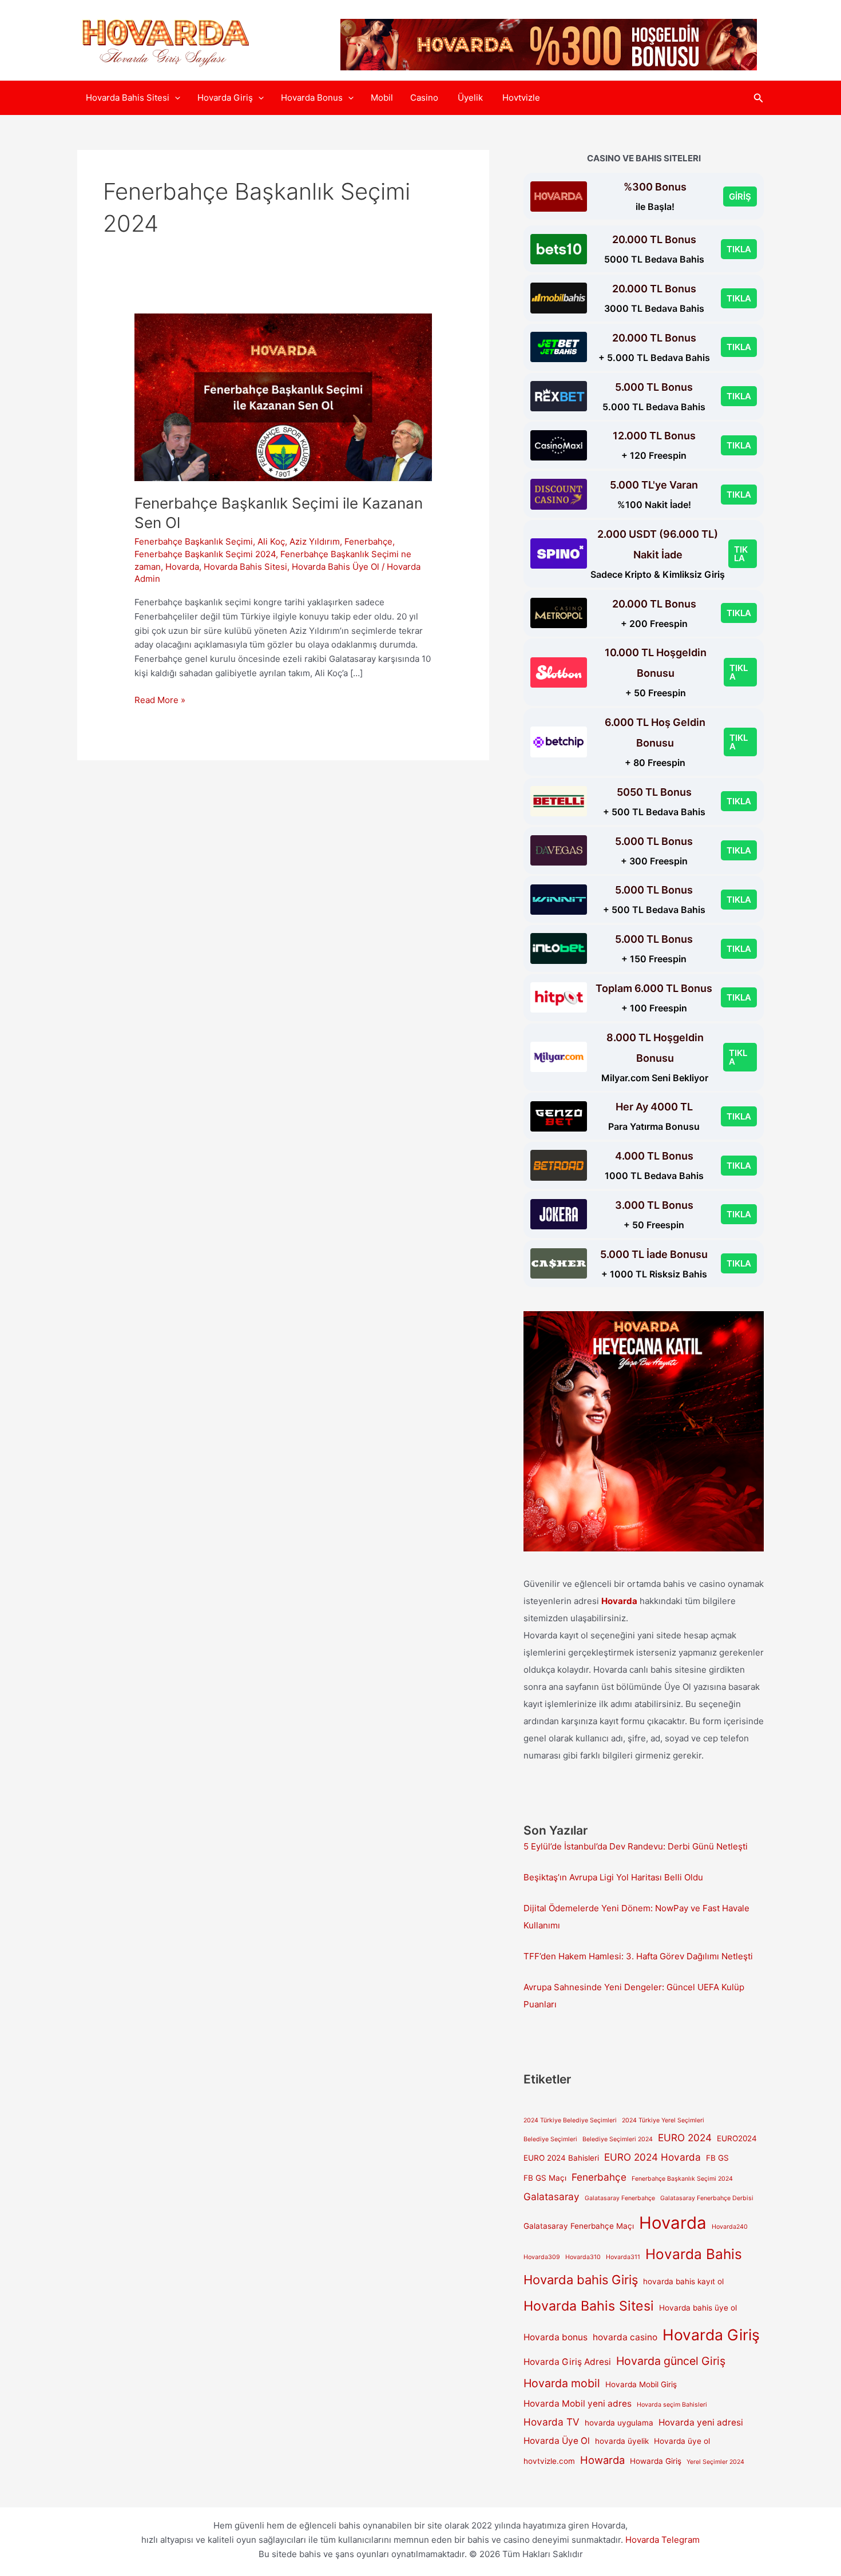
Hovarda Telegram (663, 2540)
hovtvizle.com (549, 2461)
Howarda (602, 2460)
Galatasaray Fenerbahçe (620, 2198)
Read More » (160, 701)
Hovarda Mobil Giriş (641, 2384)
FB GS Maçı (545, 2178)
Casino (425, 98)
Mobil (382, 98)
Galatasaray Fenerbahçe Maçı (579, 2226)
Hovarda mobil (562, 2383)
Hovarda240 (730, 2227)
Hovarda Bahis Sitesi (128, 98)
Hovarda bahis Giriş (581, 2280)
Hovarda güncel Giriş (671, 2361)
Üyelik (471, 98)
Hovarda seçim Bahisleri (672, 2405)
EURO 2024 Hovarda (652, 2157)
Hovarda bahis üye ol (698, 2308)
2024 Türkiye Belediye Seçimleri (570, 2120)
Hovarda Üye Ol (557, 2441)
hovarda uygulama (619, 2423)
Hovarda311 (623, 2257)
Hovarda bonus (556, 2337)
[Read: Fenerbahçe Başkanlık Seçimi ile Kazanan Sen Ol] (283, 397)
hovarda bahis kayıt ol (683, 2281)
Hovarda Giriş (225, 98)
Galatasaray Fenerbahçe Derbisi (707, 2198)
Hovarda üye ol (682, 2441)
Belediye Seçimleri (550, 2139)
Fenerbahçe (368, 541)
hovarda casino (625, 2337)
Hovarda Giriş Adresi (567, 2362)
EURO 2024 (685, 2138)
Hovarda (182, 567)
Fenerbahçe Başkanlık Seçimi (194, 541)
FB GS (717, 2158)
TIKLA (739, 249)
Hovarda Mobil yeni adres (578, 2404)
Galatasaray (552, 2196)
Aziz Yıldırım (315, 541)
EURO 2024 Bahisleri (561, 2158)
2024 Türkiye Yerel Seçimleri (663, 2120)
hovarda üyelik (622, 2441)
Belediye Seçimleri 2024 (618, 2139)
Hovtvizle (521, 98)
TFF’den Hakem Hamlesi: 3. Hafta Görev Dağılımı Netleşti (638, 1956)
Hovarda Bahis (694, 2254)
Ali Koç (271, 541)
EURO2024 (737, 2138)
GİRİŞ (740, 197)
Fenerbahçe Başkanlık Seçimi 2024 (205, 554)
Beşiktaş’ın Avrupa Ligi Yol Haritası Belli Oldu (613, 1877)
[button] (175, 98)
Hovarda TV (552, 2422)
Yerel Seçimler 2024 (715, 2462)
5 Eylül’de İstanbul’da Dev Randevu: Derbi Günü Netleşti (636, 1846)
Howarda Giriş (656, 2461)
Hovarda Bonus (312, 98)
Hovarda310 (583, 2257)
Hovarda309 (542, 2257)
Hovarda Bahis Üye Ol (336, 567)
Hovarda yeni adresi (701, 2422)
